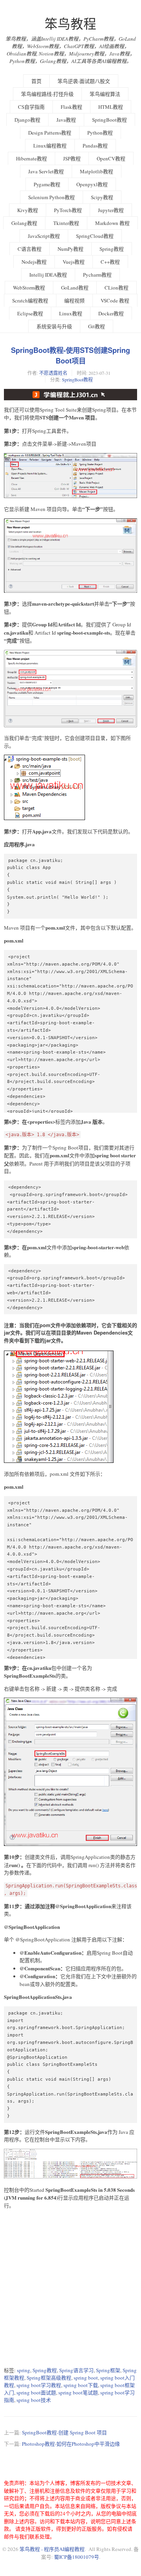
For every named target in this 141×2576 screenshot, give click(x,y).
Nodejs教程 (34, 262)
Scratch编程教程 (30, 300)
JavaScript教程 (44, 236)
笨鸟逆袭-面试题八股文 (84, 81)
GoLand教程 (75, 288)
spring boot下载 (81, 2385)
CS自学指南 (31, 107)
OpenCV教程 (111, 158)
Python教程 (100, 133)
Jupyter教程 (111, 210)
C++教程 (110, 262)
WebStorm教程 (29, 288)
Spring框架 (108, 2370)
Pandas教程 (95, 146)
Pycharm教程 (97, 275)
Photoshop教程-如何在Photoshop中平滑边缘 (71, 2444)
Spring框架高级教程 (49, 2378)
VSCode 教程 (115, 300)
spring (23, 2370)
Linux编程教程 (50, 146)
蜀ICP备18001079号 (77, 2557)
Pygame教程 (47, 184)
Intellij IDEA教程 (48, 275)
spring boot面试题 (36, 2393)
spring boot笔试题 (78, 2393)
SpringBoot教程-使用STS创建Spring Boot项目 (70, 355)
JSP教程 (72, 158)
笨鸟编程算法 (105, 94)
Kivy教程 (28, 210)
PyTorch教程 (68, 210)
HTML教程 (111, 107)
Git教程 (97, 326)
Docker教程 (111, 313)
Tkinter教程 (66, 223)
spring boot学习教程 (39, 2385)
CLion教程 (117, 288)
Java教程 (66, 120)
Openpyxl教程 (92, 184)
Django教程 (27, 120)
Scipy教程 (102, 197)
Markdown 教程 (112, 223)
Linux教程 (71, 313)
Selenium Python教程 (52, 197)
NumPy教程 (70, 249)
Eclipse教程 (30, 313)
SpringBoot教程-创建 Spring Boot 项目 (64, 2432)
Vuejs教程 (74, 262)
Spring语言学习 (76, 2370)
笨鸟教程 (70, 24)
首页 (36, 81)
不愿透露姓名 (53, 373)
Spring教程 (112, 249)
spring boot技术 (34, 2400)
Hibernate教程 (32, 158)
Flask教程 (71, 107)
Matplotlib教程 (97, 171)
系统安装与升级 (54, 326)
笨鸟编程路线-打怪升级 (47, 94)
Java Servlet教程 (46, 171)
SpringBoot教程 (109, 120)
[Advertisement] (70, 2288)
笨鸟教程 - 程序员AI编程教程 (52, 2549)
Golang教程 (24, 223)
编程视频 (74, 300)
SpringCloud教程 (95, 236)
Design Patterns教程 (50, 133)
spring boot (86, 2378)
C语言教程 (30, 249)
